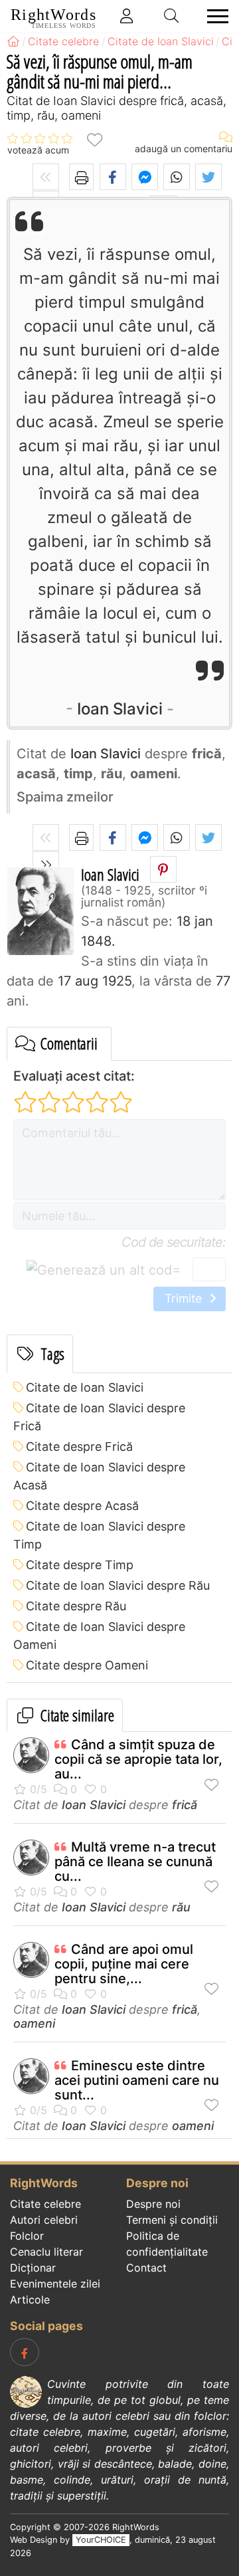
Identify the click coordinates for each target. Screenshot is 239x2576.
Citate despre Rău (76, 1606)
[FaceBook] (25, 2352)
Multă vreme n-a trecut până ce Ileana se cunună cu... (135, 1862)
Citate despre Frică (79, 1447)
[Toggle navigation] (214, 16)
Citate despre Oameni (87, 1665)
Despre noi (153, 2204)
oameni (34, 2023)
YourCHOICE (101, 2540)
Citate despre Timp (80, 1565)
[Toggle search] (172, 16)
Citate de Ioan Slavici (85, 1387)
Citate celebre (45, 2204)
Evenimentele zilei (55, 2284)
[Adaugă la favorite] (94, 139)
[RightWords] (13, 41)
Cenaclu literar (46, 2252)
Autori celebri (44, 2220)
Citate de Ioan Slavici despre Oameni (99, 1636)
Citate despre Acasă (82, 1506)
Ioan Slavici (120, 709)
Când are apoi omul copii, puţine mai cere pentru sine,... (124, 1964)
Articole (30, 2300)
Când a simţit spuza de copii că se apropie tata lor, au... (138, 1759)
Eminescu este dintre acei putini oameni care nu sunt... (137, 2080)
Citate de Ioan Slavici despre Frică (99, 1417)
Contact (146, 2268)
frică (185, 1805)
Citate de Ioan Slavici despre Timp (99, 1535)
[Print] (81, 177)
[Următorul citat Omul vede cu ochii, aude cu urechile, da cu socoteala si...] (46, 865)
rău (181, 1907)
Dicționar (33, 2268)
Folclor (27, 2236)
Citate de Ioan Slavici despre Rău (118, 1585)
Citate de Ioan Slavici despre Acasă (99, 1476)
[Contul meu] (127, 16)
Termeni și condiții (172, 2220)
